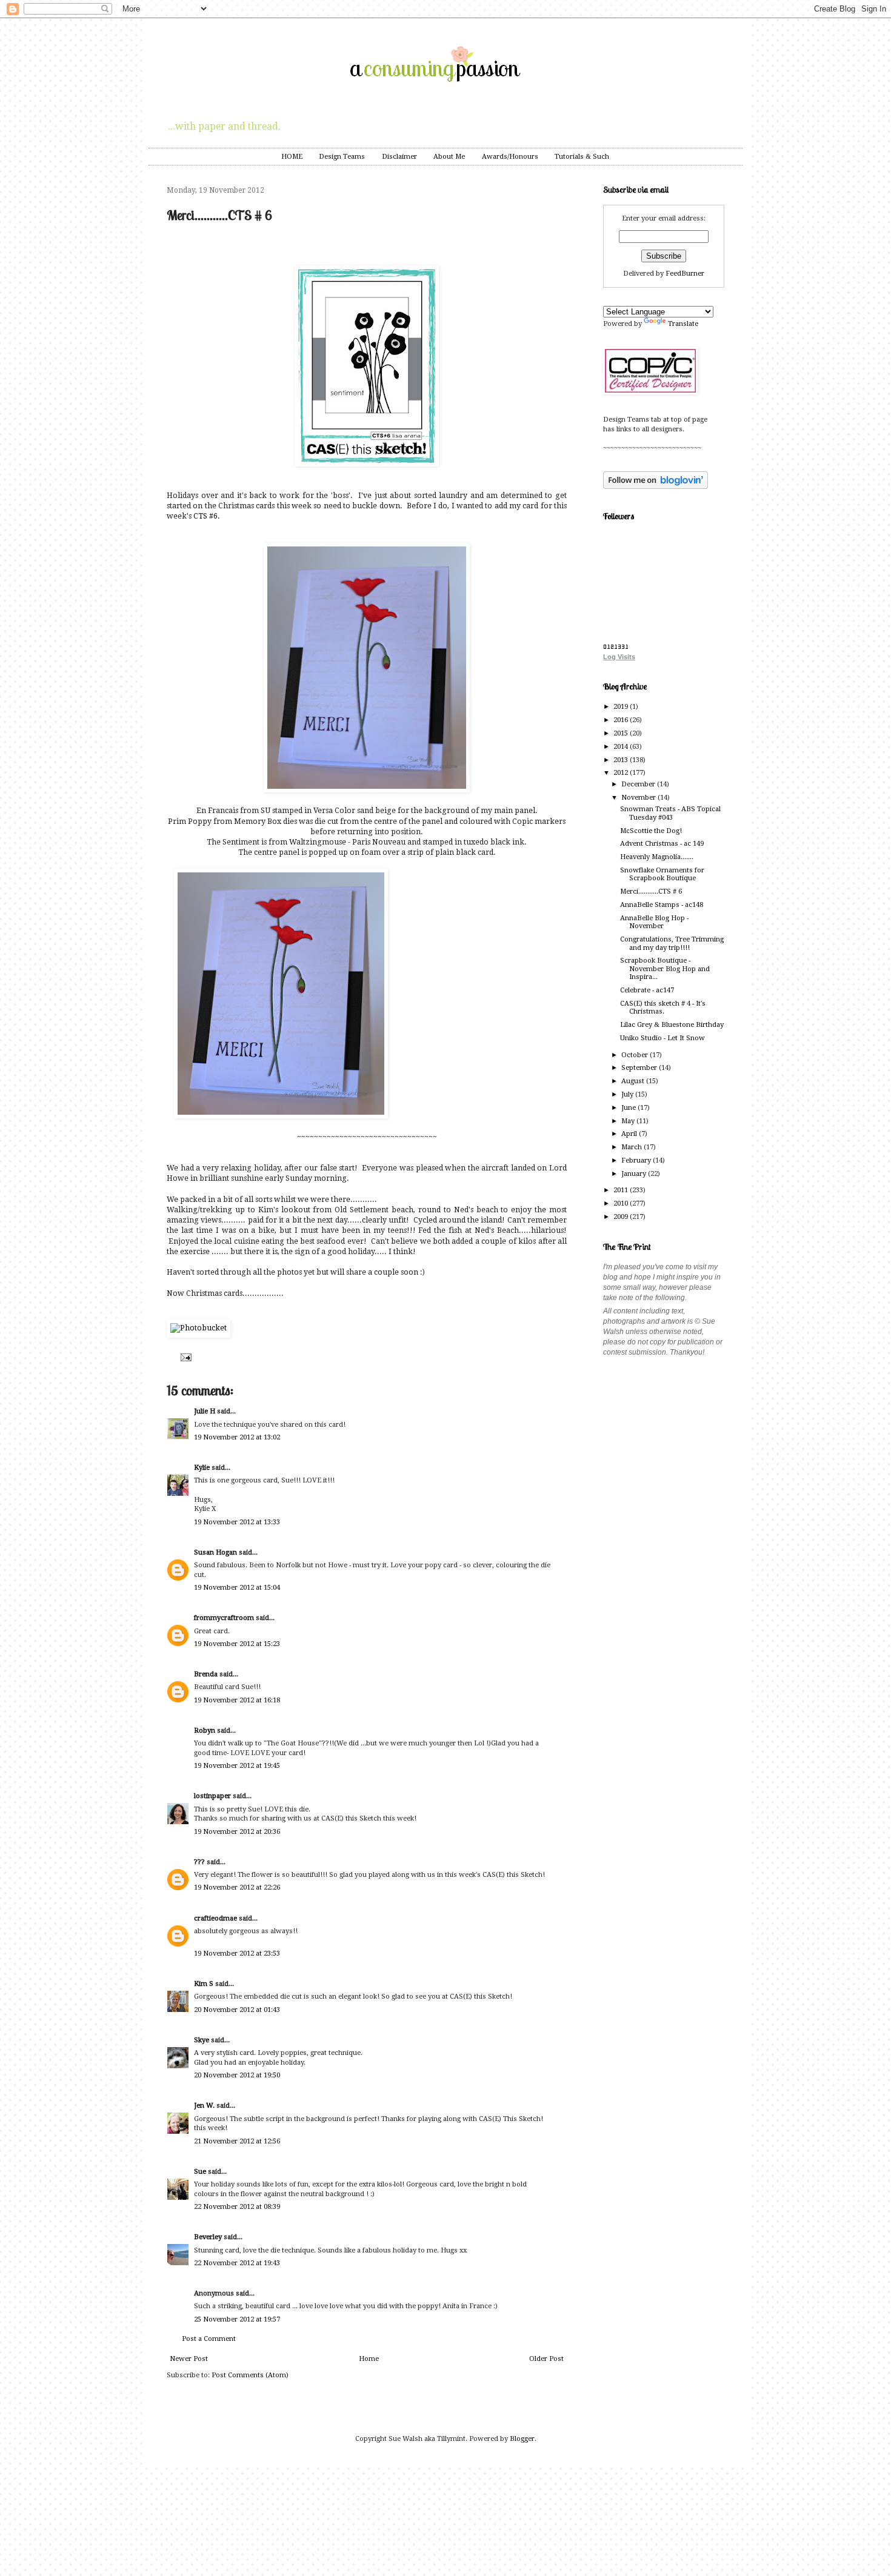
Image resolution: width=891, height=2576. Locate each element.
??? (199, 1862)
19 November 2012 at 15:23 (237, 1644)
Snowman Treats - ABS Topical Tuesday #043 (670, 813)
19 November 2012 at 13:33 (237, 1522)
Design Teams (342, 157)
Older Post (546, 2359)
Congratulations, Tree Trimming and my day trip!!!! (672, 943)
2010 (622, 1203)
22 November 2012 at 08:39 (237, 2207)
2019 (622, 707)
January (635, 1174)
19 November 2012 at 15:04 (237, 1588)
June (629, 1108)
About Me (449, 157)
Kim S (204, 1984)
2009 (622, 1217)
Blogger (522, 2439)
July (628, 1094)
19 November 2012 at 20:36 (237, 1832)
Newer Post (189, 2359)
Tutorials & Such (582, 157)
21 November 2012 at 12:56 (237, 2141)
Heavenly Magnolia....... (657, 857)
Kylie (202, 1468)
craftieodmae (215, 1918)
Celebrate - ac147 (647, 990)
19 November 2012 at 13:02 (237, 1437)
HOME (292, 157)
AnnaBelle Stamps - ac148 (662, 905)
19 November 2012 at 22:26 (237, 1887)
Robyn (205, 1731)
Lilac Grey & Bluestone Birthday (672, 1025)
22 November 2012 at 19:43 (237, 2263)
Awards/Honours (510, 157)
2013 (622, 760)
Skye (202, 2040)
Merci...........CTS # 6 (651, 891)
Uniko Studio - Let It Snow (662, 1038)
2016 (622, 720)
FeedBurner (685, 274)
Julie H (205, 1411)
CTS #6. (207, 516)
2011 (622, 1190)
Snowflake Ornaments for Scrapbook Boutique (662, 874)
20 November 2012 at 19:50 (237, 2075)
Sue (200, 2172)
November (639, 798)
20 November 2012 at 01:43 (237, 2010)
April (630, 1134)
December (639, 784)
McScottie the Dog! (651, 831)
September (640, 1068)
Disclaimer (399, 157)
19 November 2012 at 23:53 (237, 1954)
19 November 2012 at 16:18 (237, 1700)
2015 (622, 733)
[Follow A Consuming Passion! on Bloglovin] (656, 487)
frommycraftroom (224, 1618)
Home (369, 2359)
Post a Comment (209, 2339)
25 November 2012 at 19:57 (237, 2319)
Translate (683, 324)
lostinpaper (212, 1796)
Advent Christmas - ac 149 (662, 844)
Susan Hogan (215, 1552)
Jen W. (204, 2106)
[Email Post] (185, 1357)
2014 (622, 747)
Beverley (208, 2237)
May (629, 1121)
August (634, 1081)
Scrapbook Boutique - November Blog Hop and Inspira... (665, 969)
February (637, 1160)
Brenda (206, 1674)
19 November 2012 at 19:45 (237, 1766)
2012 (622, 773)
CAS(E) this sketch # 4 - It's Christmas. (663, 1007)
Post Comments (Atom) (250, 2375)
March (632, 1147)
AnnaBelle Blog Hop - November (654, 922)
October (636, 1055)
